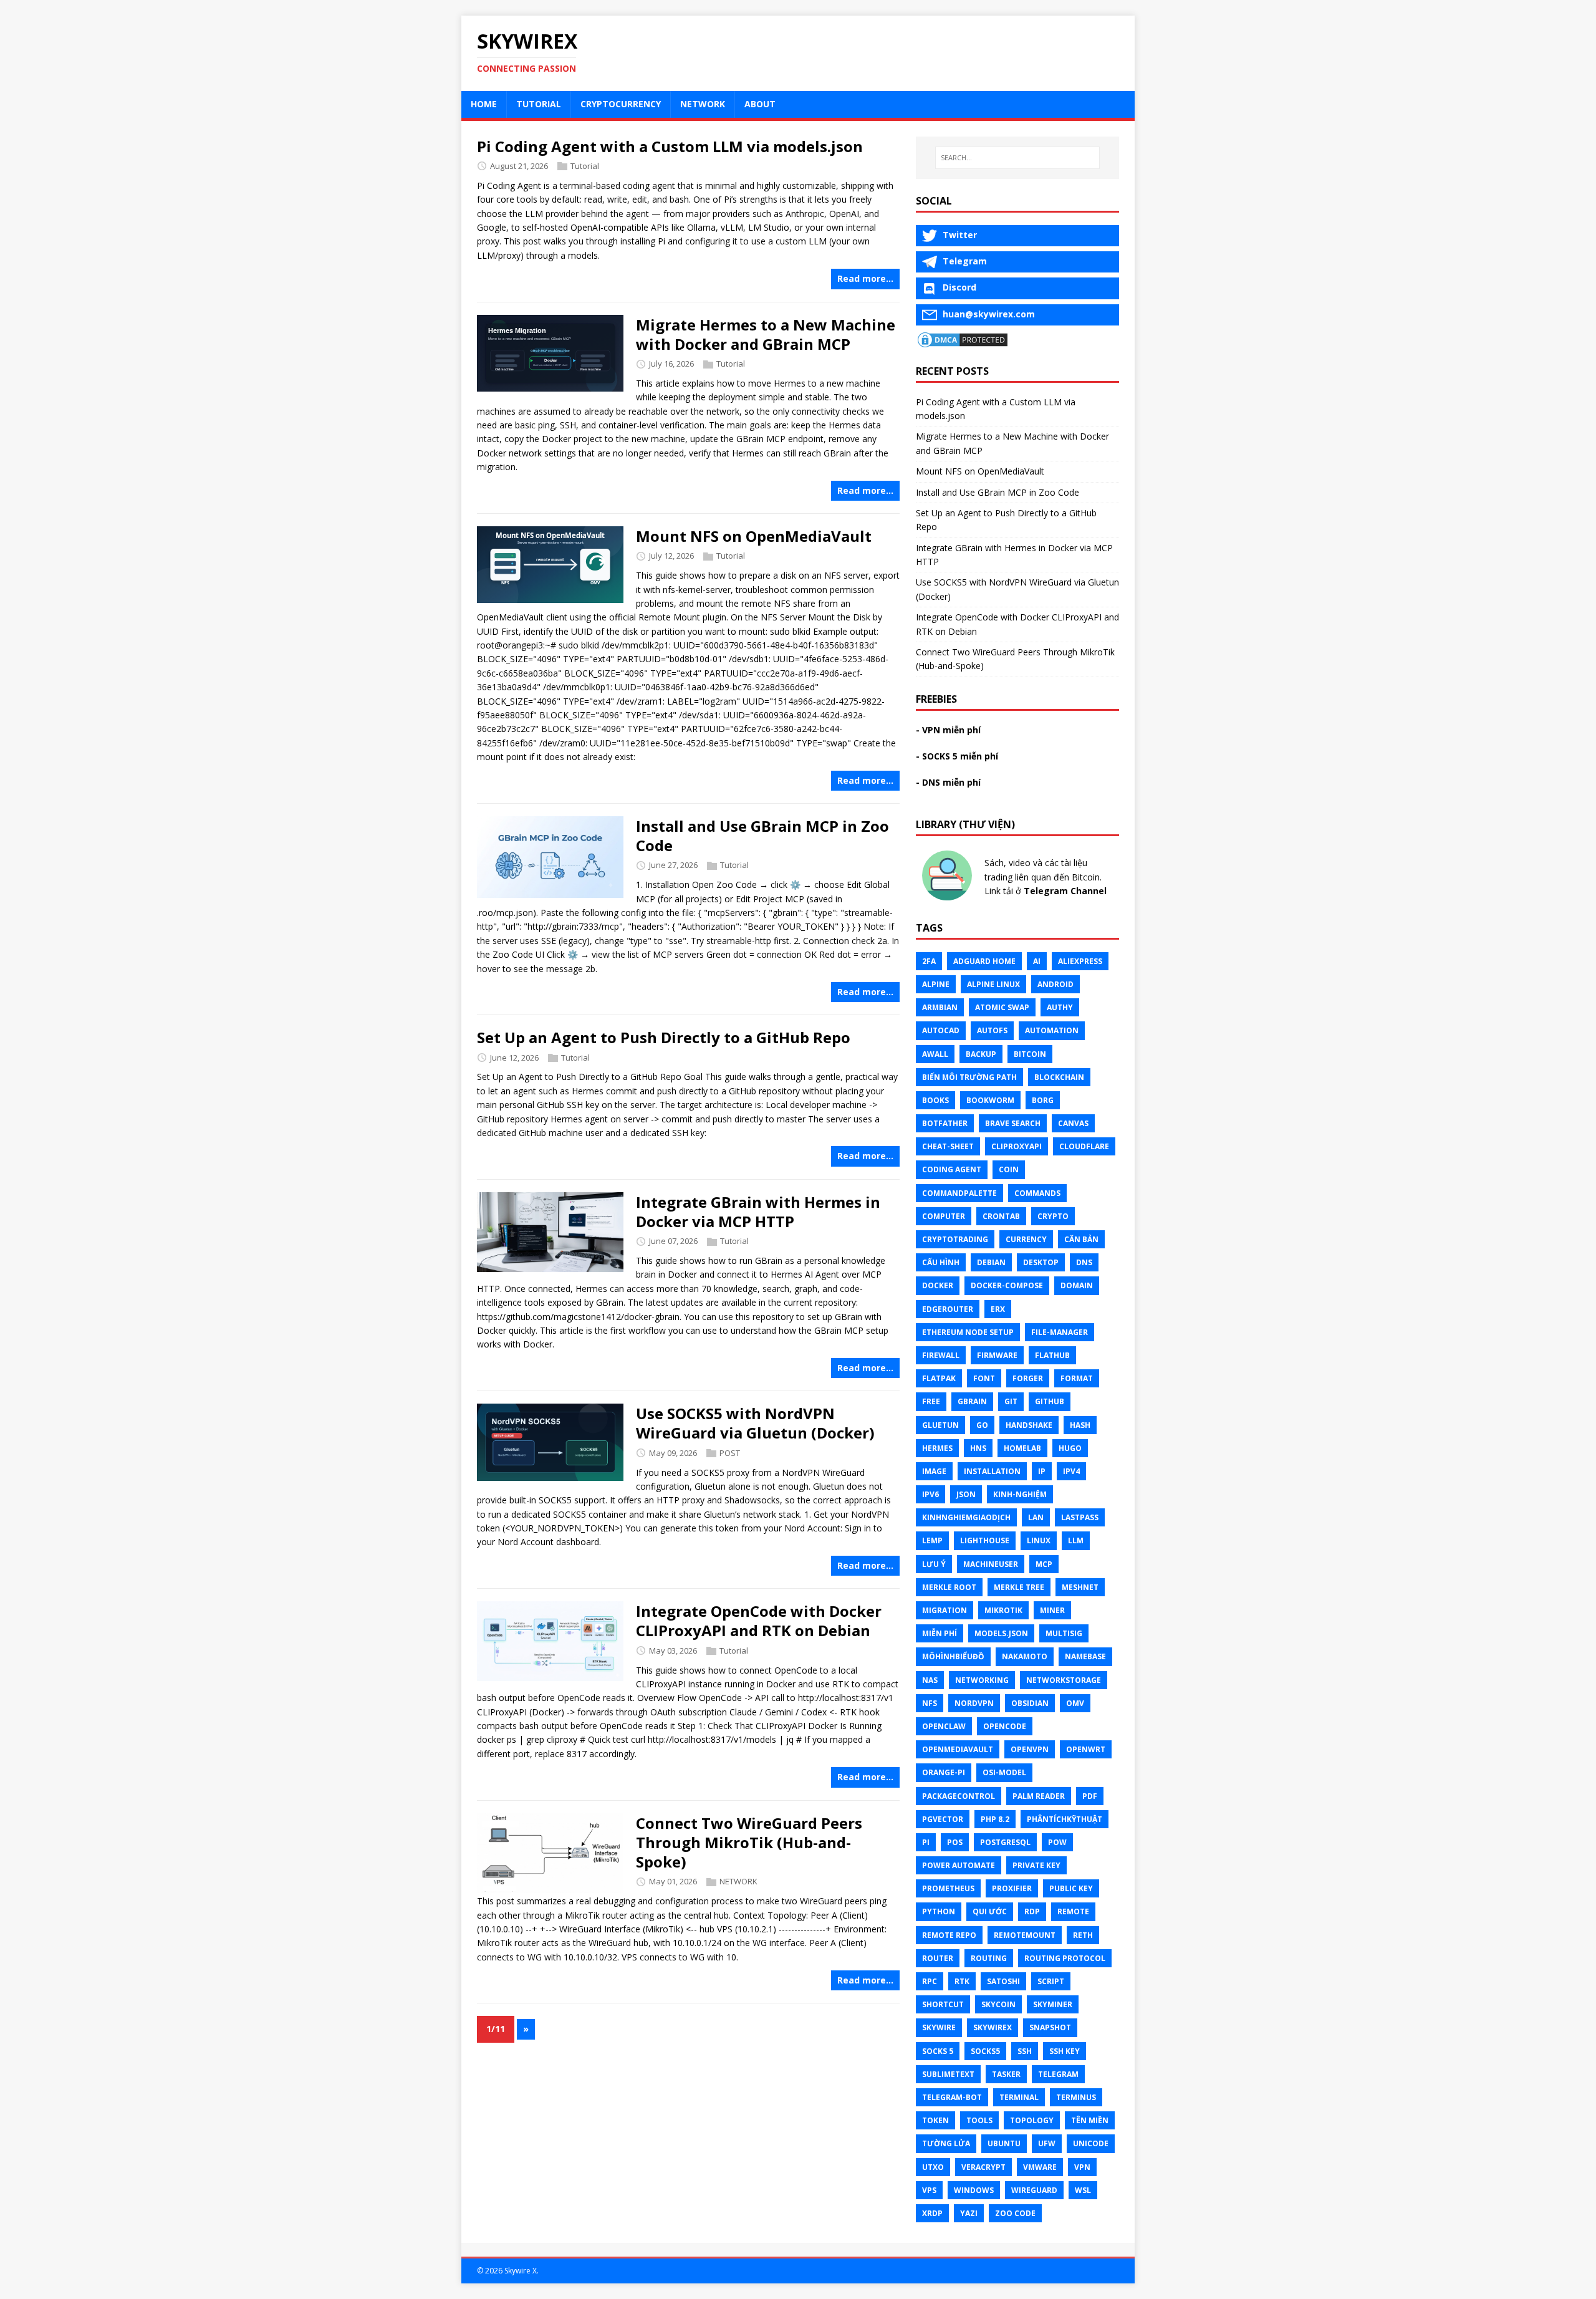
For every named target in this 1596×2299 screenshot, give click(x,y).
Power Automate (959, 1865)
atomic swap (1002, 1007)
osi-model (1004, 1772)
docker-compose (1007, 1285)
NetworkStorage (1064, 1680)
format (1077, 1378)
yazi (969, 2213)
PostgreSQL (1005, 1842)
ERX (998, 1309)
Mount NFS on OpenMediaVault (754, 536)
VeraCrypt (983, 2167)
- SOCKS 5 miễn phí (957, 756)
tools (979, 2120)
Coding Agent (952, 1169)
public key (1071, 1888)
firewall (941, 1355)
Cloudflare (1084, 1146)
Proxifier (1012, 1888)
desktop (1041, 1262)
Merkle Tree (1019, 1587)
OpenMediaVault (958, 1749)
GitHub (1050, 1401)
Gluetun (940, 1425)
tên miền (1090, 2120)
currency (1026, 1239)
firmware (997, 1355)
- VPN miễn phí (948, 730)
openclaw (944, 1726)
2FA (929, 961)
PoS (955, 1842)
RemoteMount (1025, 1935)
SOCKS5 (985, 2051)
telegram (1058, 2074)
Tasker (1006, 2074)
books (935, 1100)
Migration (945, 1610)
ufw (1047, 2143)
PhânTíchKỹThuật (1065, 1819)
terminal (1019, 2097)
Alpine (936, 984)
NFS (930, 1703)
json (966, 1494)
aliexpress (1080, 961)
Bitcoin (1030, 1054)
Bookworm (990, 1100)
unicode (1091, 2143)
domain (1077, 1285)
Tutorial (539, 104)
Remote (1073, 1911)
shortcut (943, 2004)
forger (1028, 1378)
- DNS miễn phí (948, 782)
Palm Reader (1039, 1796)
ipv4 (1071, 1471)
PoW (1057, 1842)
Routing (989, 1958)
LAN (1036, 1517)
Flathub (1052, 1355)
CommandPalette (959, 1193)
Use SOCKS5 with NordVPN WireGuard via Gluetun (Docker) (755, 1423)
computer (944, 1216)
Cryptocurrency (621, 104)
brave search (1013, 1123)
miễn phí (940, 1633)
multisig (1064, 1633)
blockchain (1059, 1077)
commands (1037, 1193)
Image (934, 1471)
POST (730, 1453)
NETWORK (738, 1881)
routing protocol (1065, 1958)
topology (1032, 2120)
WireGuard (1034, 2190)
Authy (1060, 1007)
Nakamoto (1025, 1656)
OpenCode (1005, 1726)
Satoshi (1003, 1981)
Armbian (940, 1007)
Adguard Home (984, 961)
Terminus (1076, 2097)
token (935, 2120)
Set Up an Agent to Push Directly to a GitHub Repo (664, 1037)
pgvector (943, 1819)
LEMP (932, 1540)
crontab (1001, 1216)
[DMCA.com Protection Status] (963, 341)
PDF (1090, 1796)
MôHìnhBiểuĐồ (953, 1656)
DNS (1084, 1262)
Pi (926, 1842)
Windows (974, 2190)
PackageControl (959, 1796)
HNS (978, 1448)
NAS (930, 1680)
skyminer (1053, 2004)
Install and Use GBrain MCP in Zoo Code (762, 836)
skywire (939, 2027)
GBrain (972, 1401)
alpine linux (993, 984)
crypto (1053, 1216)
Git (1011, 1401)
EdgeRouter (948, 1309)
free (931, 1401)
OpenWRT (1086, 1749)
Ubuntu (1004, 2143)
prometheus (948, 1888)
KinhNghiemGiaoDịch (966, 1517)
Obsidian (1030, 1703)
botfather (945, 1123)
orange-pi (944, 1772)
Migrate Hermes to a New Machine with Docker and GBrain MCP (766, 334)
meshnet (1080, 1587)
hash (1080, 1425)
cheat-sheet (948, 1146)
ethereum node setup (968, 1332)
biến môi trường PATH (969, 1077)
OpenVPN (1030, 1749)
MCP (1044, 1564)
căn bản (1081, 1239)
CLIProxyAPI (1017, 1146)
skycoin (998, 2004)
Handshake (1029, 1425)
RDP (1032, 1911)
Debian (991, 1262)
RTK (962, 1981)
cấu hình (941, 1262)
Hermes (937, 1448)
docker (938, 1285)
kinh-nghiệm (1020, 1494)
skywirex (993, 2027)
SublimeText (948, 2074)
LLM (1076, 1540)
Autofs (992, 1030)
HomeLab (1022, 1448)
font (984, 1378)
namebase (1085, 1656)
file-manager (1060, 1332)
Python (939, 1911)
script (1051, 1981)
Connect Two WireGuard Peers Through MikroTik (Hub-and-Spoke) (749, 1842)
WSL (1083, 2190)
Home (484, 104)
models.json (1001, 1633)
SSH (1025, 2051)
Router (938, 1958)
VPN (1082, 2167)
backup (981, 1054)
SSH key (1065, 2051)
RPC (930, 1981)
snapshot (1050, 2027)
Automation (1052, 1030)
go (982, 1425)
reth (1083, 1935)
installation (992, 1471)
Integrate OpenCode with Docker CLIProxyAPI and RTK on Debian (759, 1621)
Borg (1043, 1100)
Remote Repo (949, 1935)
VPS (929, 2190)
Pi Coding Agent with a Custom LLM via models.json (670, 146)
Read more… (865, 278)
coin (1009, 1169)
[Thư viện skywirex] (947, 897)
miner (1052, 1610)
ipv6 (930, 1494)
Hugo (1070, 1448)
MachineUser (991, 1564)
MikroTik (1003, 1610)
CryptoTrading (955, 1239)
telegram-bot (952, 2097)
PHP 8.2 (995, 1819)
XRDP (932, 2213)
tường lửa (946, 2143)
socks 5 (938, 2051)
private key (1036, 1865)
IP (1042, 1471)
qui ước (990, 1911)
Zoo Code (1015, 2213)
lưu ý (934, 1564)
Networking (982, 1680)
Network (703, 104)
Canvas (1073, 1123)
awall (935, 1054)
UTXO (933, 2167)
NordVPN (974, 1703)
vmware (1040, 2167)
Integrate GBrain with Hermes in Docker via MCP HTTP (758, 1212)
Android (1055, 984)
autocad (941, 1030)
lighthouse (985, 1540)
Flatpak (939, 1378)
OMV (1075, 1703)
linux (1039, 1540)
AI (1037, 961)
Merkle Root (949, 1587)
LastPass (1080, 1517)
